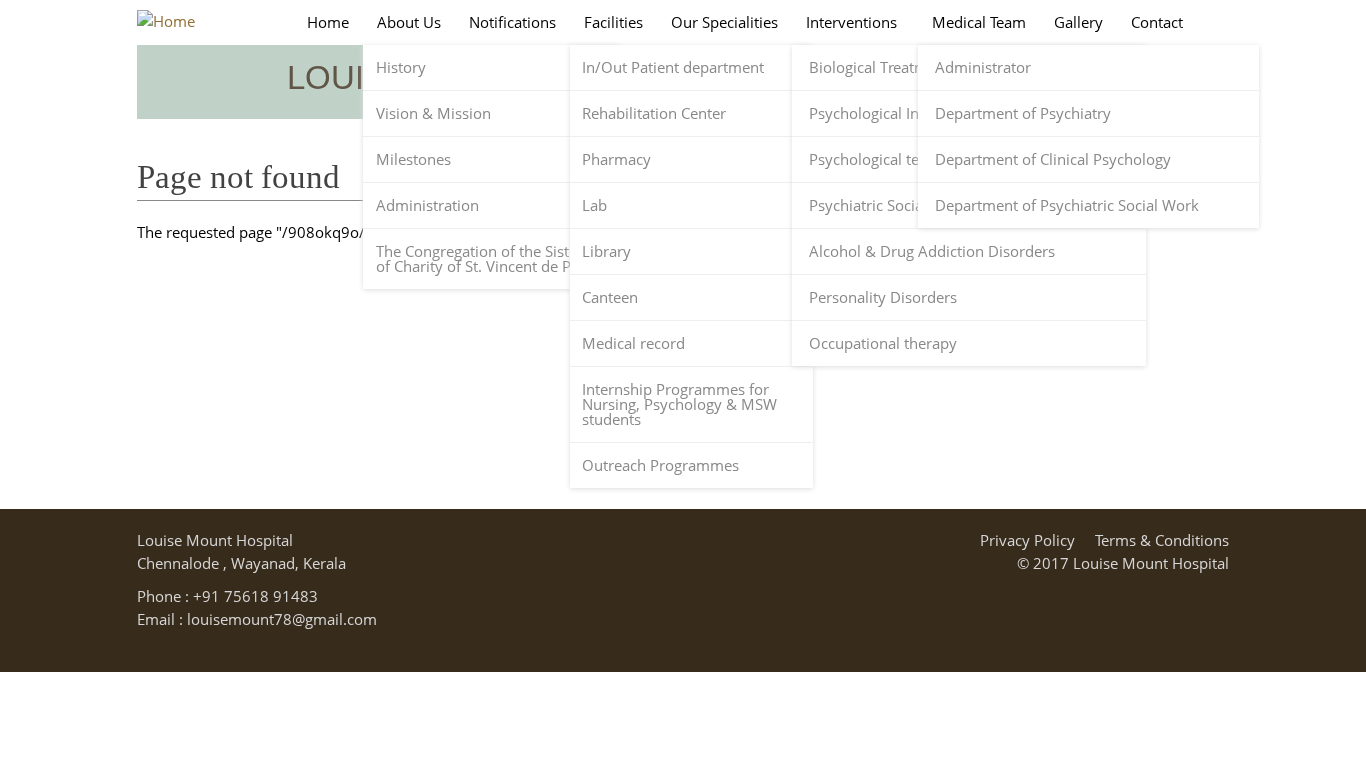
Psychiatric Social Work (888, 205)
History (401, 67)
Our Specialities (724, 22)
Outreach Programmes (660, 465)
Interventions (851, 22)
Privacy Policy (1027, 540)
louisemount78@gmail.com (282, 619)
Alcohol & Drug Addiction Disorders (932, 251)
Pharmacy (616, 159)
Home (328, 22)
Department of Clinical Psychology (1053, 159)
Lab (594, 205)
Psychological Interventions (903, 113)
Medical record (633, 343)
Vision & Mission (433, 113)
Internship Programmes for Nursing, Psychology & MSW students (679, 404)
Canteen (610, 297)
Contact (1157, 22)
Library (606, 251)
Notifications (512, 22)
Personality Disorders (883, 297)
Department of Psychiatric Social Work (1067, 205)
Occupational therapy (883, 343)
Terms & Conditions (1162, 540)
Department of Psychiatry (1023, 113)
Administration (427, 205)
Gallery (1078, 22)
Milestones (413, 159)
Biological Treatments (883, 67)
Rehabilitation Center (654, 113)
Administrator (983, 67)
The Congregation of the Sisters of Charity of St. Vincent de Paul (484, 259)
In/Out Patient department (673, 67)
